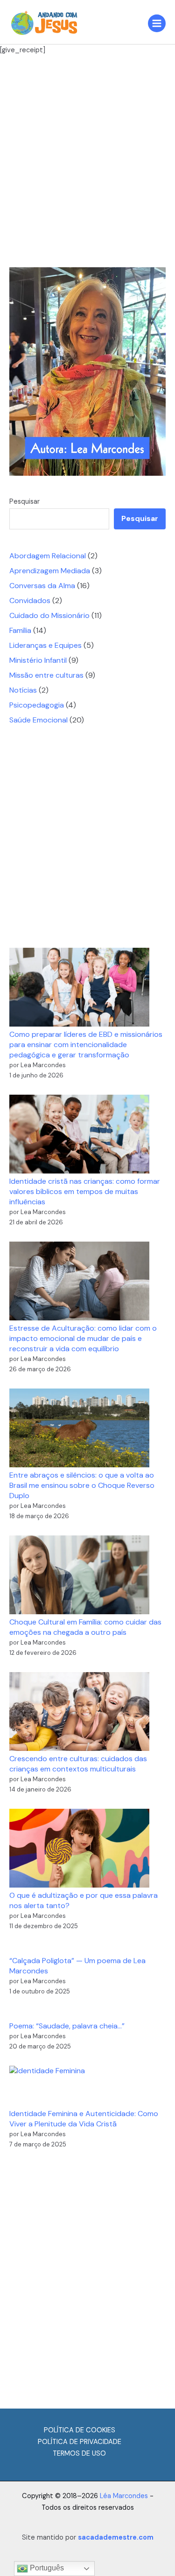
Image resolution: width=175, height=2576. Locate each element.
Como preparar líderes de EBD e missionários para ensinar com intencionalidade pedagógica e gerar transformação (86, 1045)
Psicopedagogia (37, 705)
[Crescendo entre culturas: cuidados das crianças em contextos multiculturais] (79, 1712)
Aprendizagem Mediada (50, 571)
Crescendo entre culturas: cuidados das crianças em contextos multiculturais (78, 1764)
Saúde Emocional (38, 720)
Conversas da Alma (42, 586)
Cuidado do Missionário (49, 615)
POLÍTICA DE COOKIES (80, 2430)
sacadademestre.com (116, 2538)
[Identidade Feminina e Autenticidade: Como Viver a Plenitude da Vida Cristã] (47, 2087)
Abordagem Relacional (48, 556)
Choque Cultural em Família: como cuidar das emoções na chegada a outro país (85, 1627)
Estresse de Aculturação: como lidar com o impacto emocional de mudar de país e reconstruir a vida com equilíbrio (83, 1338)
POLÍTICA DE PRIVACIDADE (80, 2442)
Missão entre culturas (46, 675)
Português (46, 2568)
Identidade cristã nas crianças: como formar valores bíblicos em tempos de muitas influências (85, 1191)
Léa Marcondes (124, 2496)
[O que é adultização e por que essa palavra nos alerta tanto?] (79, 1848)
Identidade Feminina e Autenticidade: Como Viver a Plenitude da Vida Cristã (84, 2119)
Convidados (30, 601)
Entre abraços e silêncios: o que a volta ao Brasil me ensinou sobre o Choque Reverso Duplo (82, 1485)
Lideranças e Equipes (45, 645)
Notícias (23, 690)
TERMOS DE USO (79, 2454)
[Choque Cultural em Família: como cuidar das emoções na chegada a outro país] (79, 1575)
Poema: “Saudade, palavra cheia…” (67, 2026)
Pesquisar (24, 502)
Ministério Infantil (38, 660)
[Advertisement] (87, 161)
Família (20, 630)
